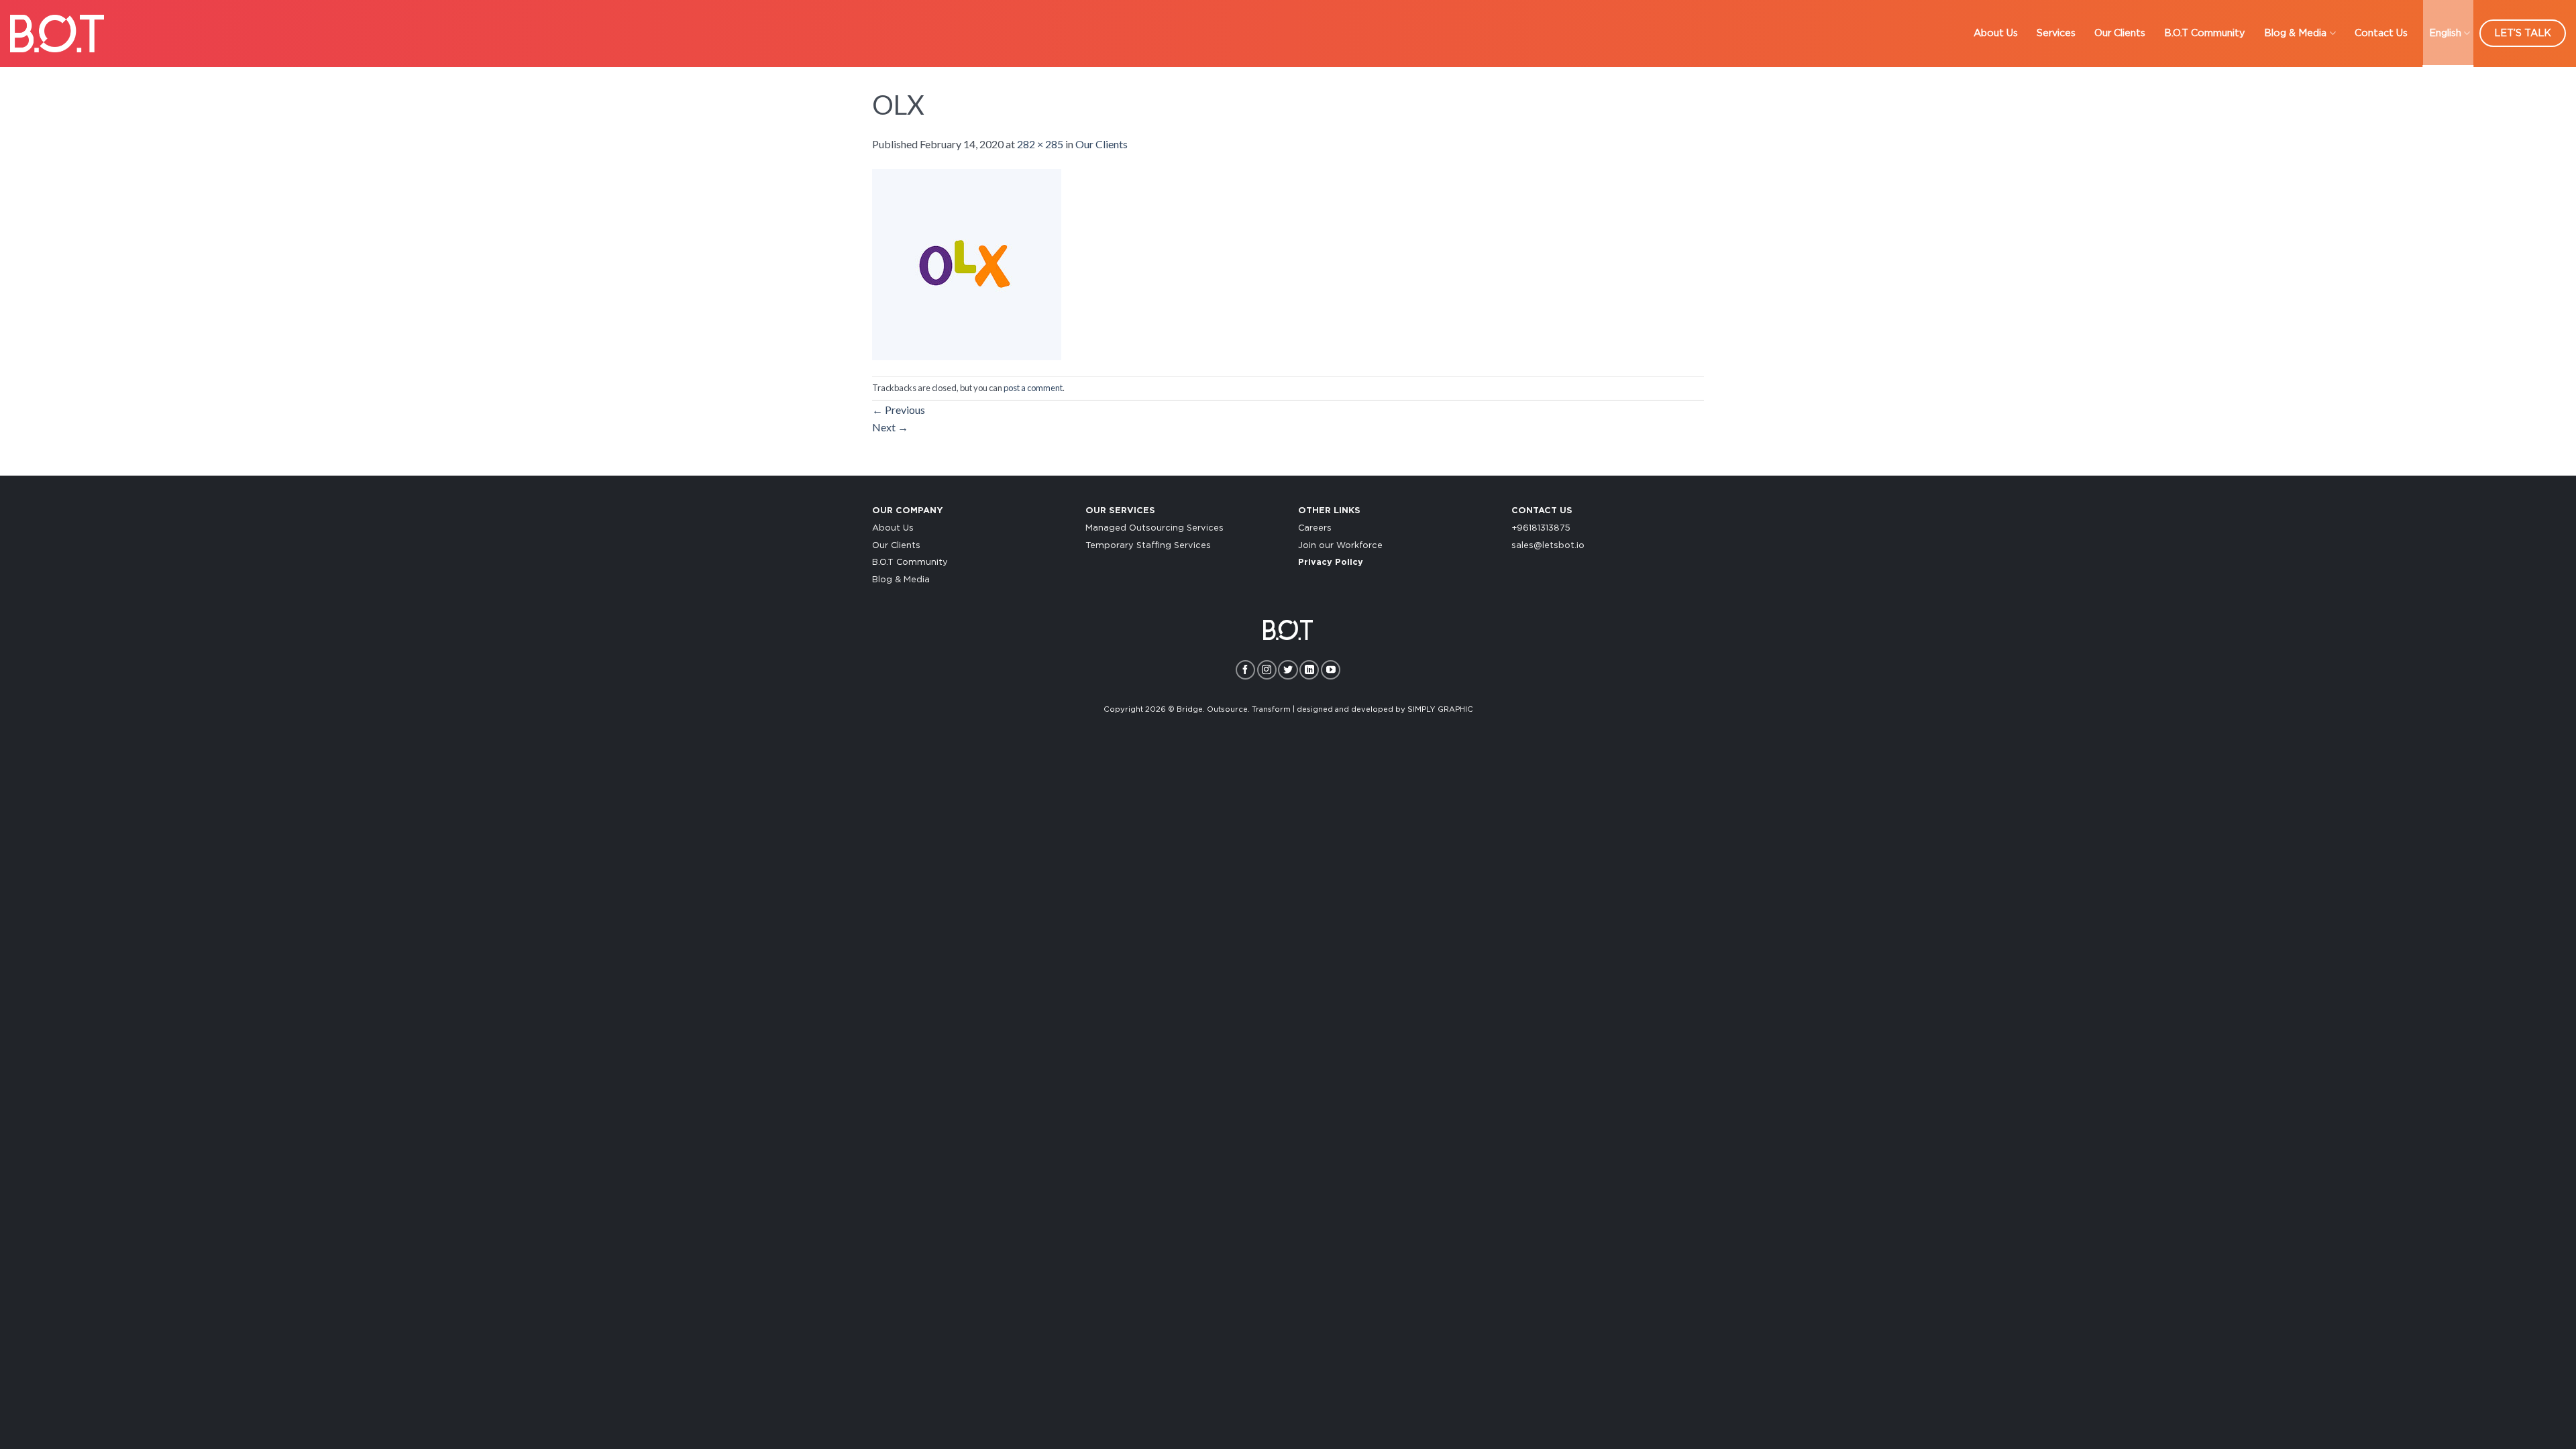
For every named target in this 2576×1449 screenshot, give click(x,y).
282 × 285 (1040, 144)
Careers (1315, 528)
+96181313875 (1541, 528)
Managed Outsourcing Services (1155, 528)
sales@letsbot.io (1548, 546)
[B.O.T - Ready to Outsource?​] (57, 33)
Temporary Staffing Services (1148, 546)
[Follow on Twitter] (1288, 670)
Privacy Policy (1331, 562)
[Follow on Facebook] (1245, 670)
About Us (1996, 33)
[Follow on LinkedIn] (1309, 670)
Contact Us (2381, 33)
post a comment (1033, 388)
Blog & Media (2295, 33)
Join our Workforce (1340, 546)
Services (2056, 33)
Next (890, 427)
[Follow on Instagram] (1267, 670)
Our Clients (2120, 33)
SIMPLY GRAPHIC (1440, 709)
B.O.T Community (2205, 33)
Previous (899, 410)
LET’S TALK (2523, 33)
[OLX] (967, 263)
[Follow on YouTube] (1331, 670)
